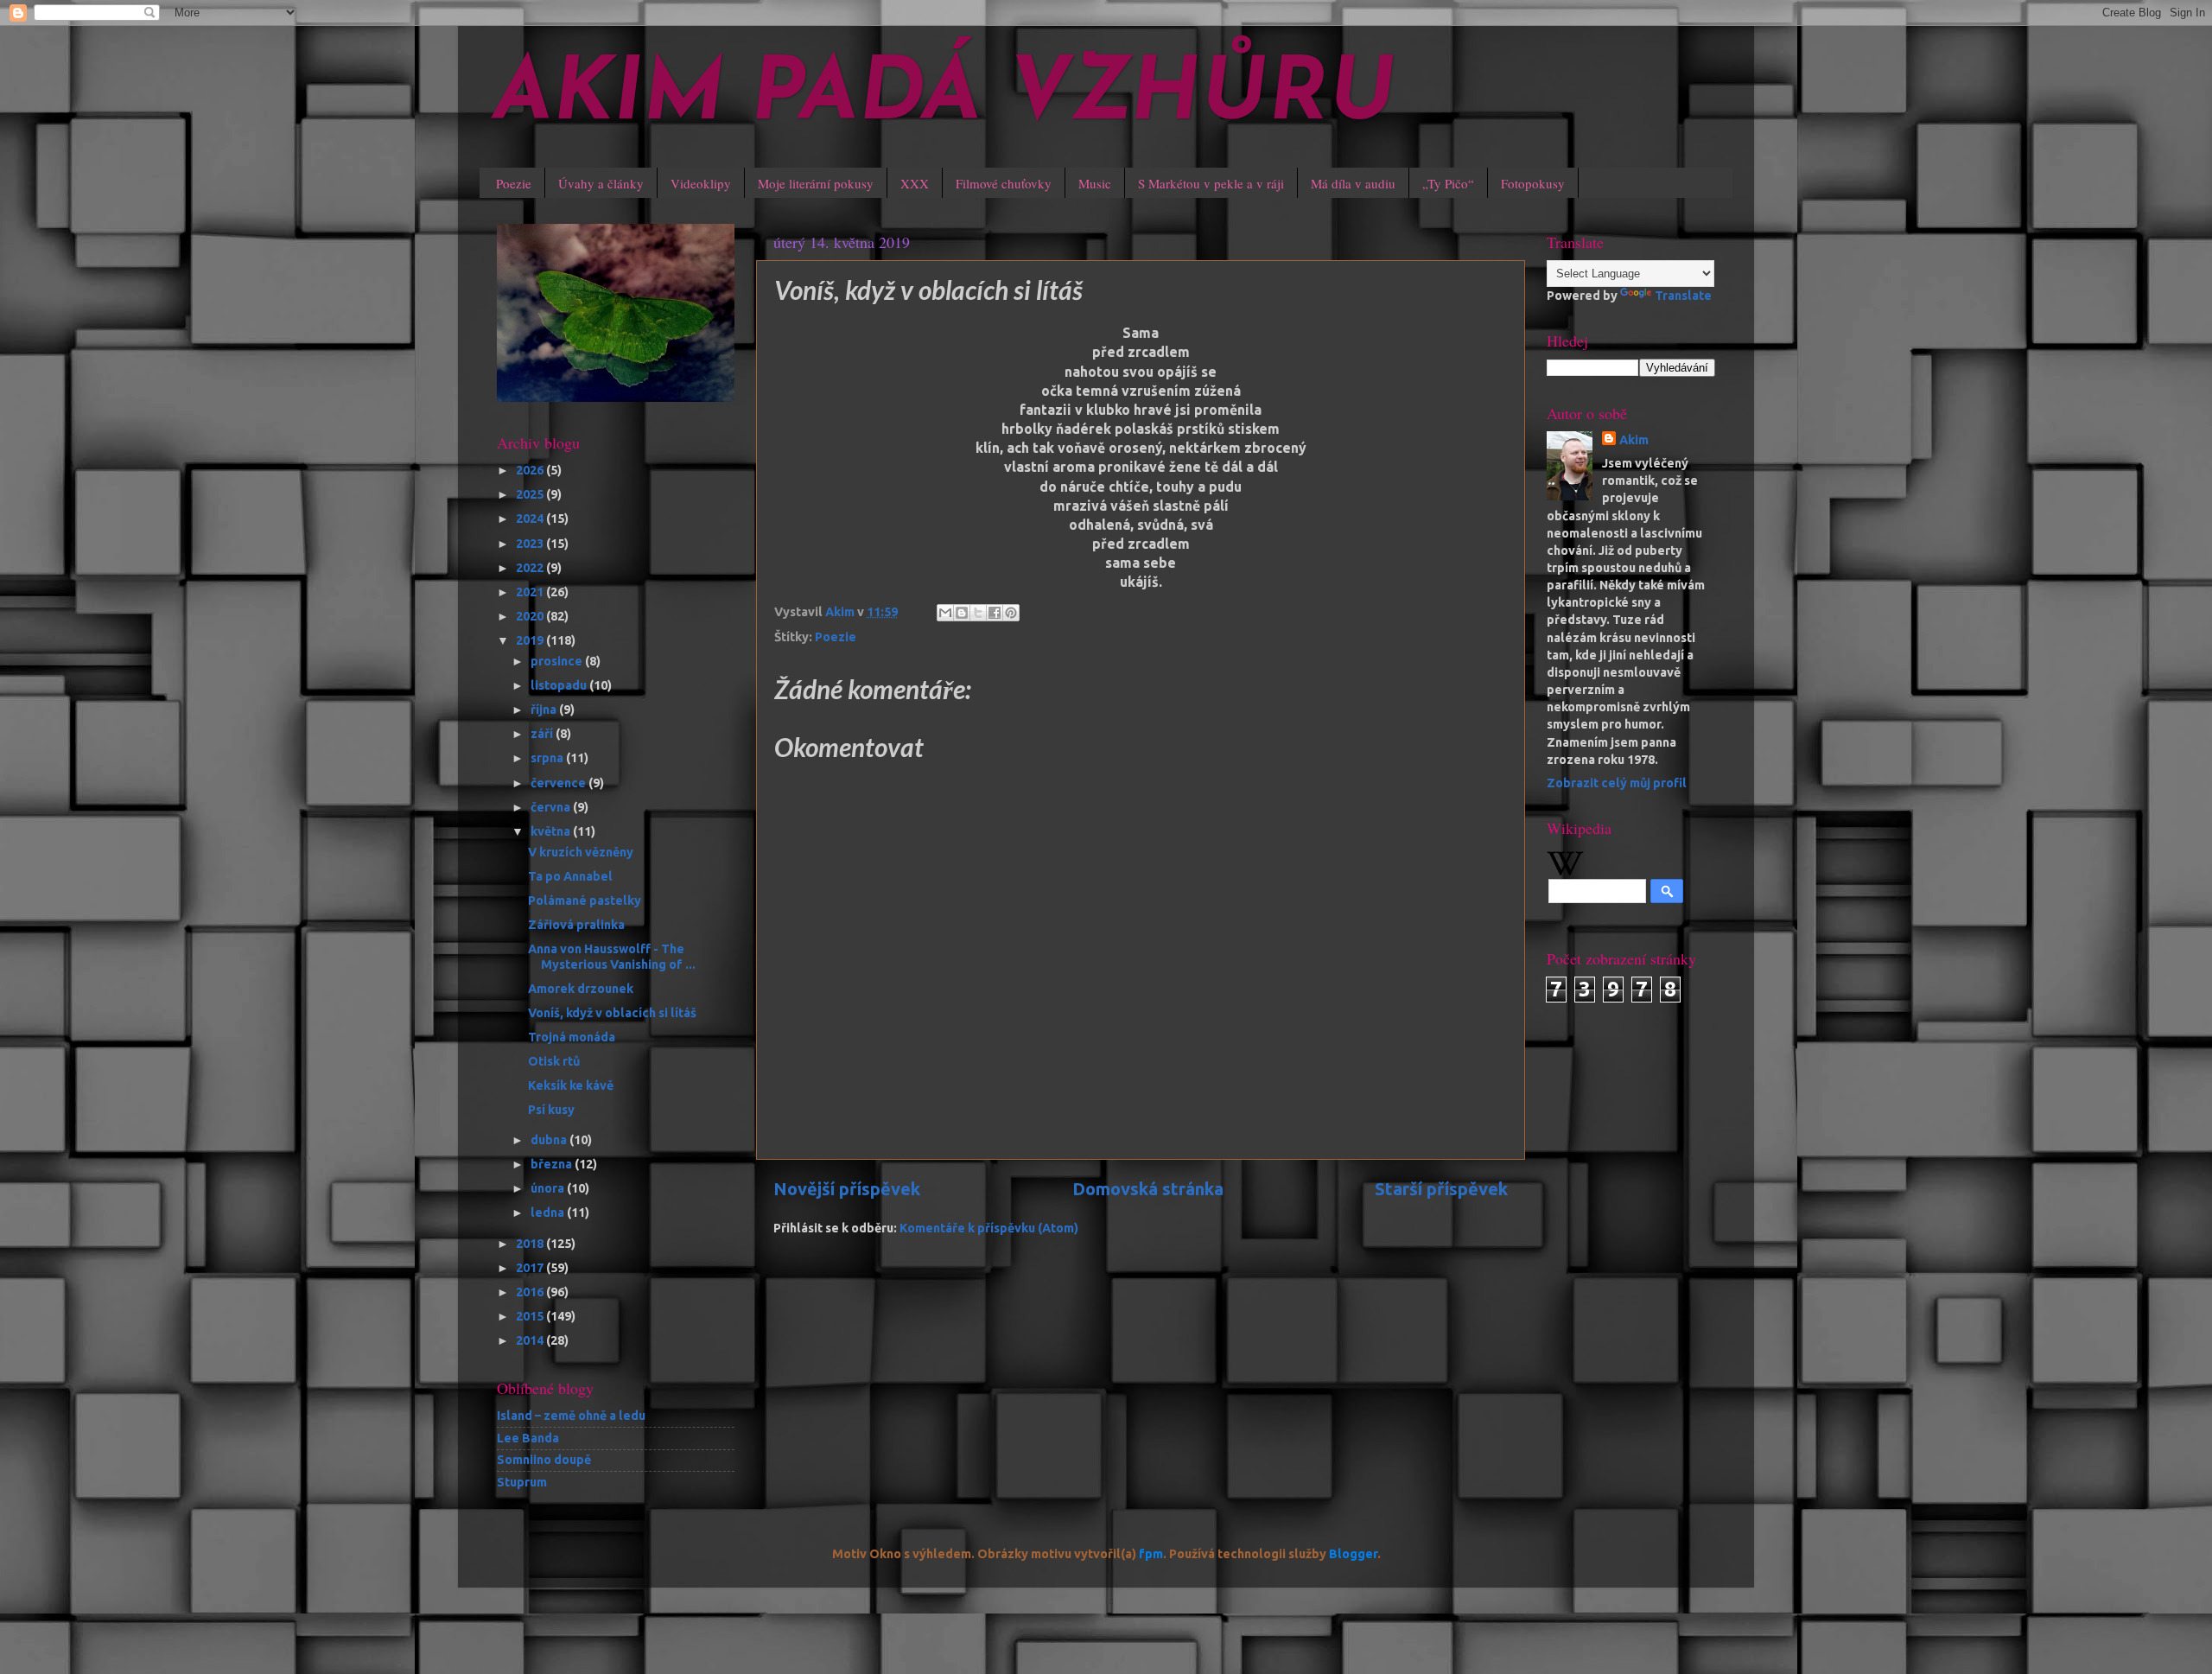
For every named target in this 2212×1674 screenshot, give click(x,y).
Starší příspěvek (1441, 1189)
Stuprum (522, 1482)
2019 (531, 640)
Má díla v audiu (1353, 183)
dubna (550, 1140)
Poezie (514, 183)
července (559, 783)
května (552, 831)
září (543, 734)
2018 (531, 1244)
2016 (531, 1292)
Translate (1683, 296)
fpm (1151, 1554)
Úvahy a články (601, 183)
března (553, 1164)
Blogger (1353, 1554)
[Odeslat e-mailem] (945, 613)
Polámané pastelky (585, 901)
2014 (531, 1340)
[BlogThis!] (962, 613)
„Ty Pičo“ (1448, 183)
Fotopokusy (1533, 183)
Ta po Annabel (570, 876)
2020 (531, 616)
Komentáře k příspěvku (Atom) (989, 1228)
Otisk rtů (554, 1061)
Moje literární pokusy (816, 183)
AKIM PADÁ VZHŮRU (944, 97)
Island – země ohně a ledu (571, 1416)
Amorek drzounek (581, 989)
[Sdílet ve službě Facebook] (995, 613)
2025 (531, 494)
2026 (531, 470)
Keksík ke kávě (571, 1085)
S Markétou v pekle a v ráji (1211, 183)
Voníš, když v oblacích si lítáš (612, 1013)
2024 (531, 519)
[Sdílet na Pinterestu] (1011, 613)
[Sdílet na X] (978, 613)
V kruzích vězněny (581, 852)
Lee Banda (528, 1438)
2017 (531, 1268)
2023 (531, 544)
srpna (548, 758)
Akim (1634, 440)
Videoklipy (701, 183)
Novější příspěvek (847, 1189)
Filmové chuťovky (1004, 183)
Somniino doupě (544, 1460)
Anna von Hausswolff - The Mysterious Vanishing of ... (612, 956)
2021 (531, 592)
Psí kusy (551, 1110)
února (549, 1188)
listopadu (560, 685)
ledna (549, 1213)
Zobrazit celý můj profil (1617, 783)
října (545, 710)
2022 (531, 568)
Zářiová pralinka (576, 925)
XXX (915, 183)
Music (1095, 183)
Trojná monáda (572, 1037)
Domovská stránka (1148, 1189)
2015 (531, 1316)
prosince (558, 661)
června (552, 807)
